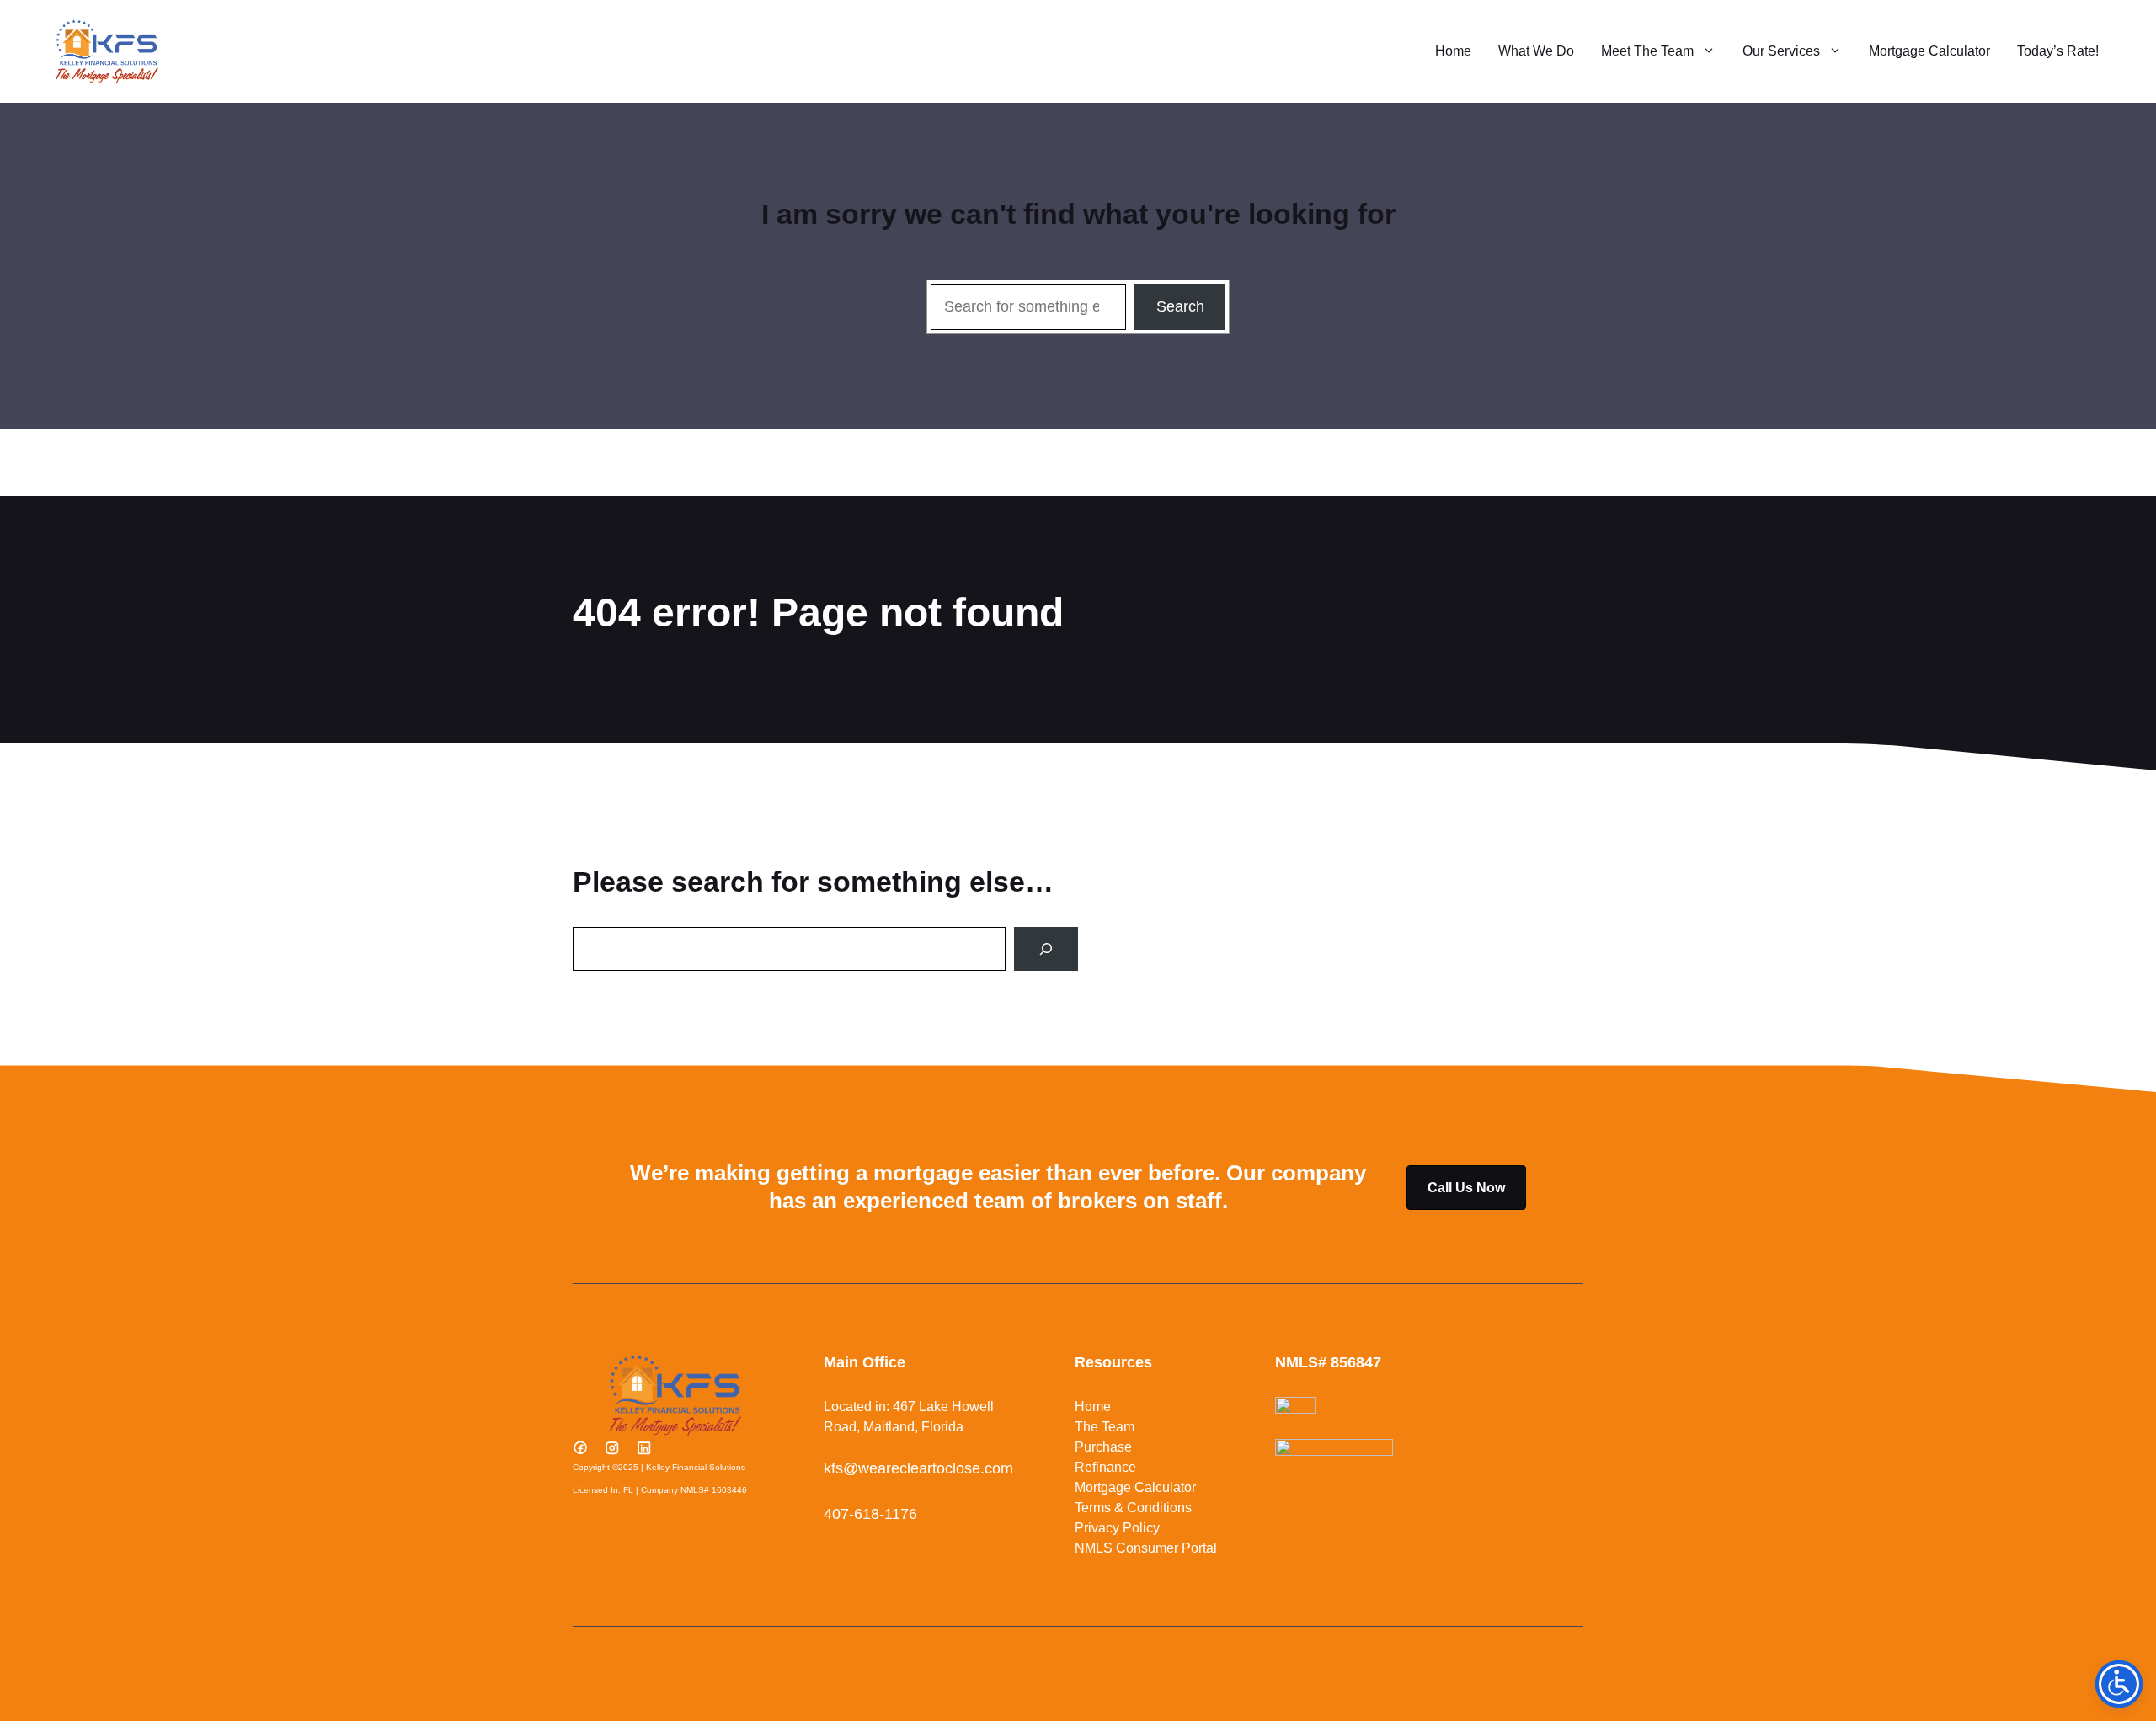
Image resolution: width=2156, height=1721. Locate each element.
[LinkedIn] (644, 1447)
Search (1180, 306)
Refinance (1105, 1467)
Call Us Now (1466, 1188)
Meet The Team (1647, 51)
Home (1453, 51)
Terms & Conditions (1133, 1508)
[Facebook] (580, 1447)
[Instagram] (612, 1447)
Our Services (1781, 51)
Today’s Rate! (2058, 51)
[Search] (1046, 949)
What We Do (1536, 51)
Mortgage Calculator (1929, 51)
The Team (1105, 1427)
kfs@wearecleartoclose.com (918, 1468)
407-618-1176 (870, 1514)
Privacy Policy (1117, 1528)
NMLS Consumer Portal (1146, 1548)
